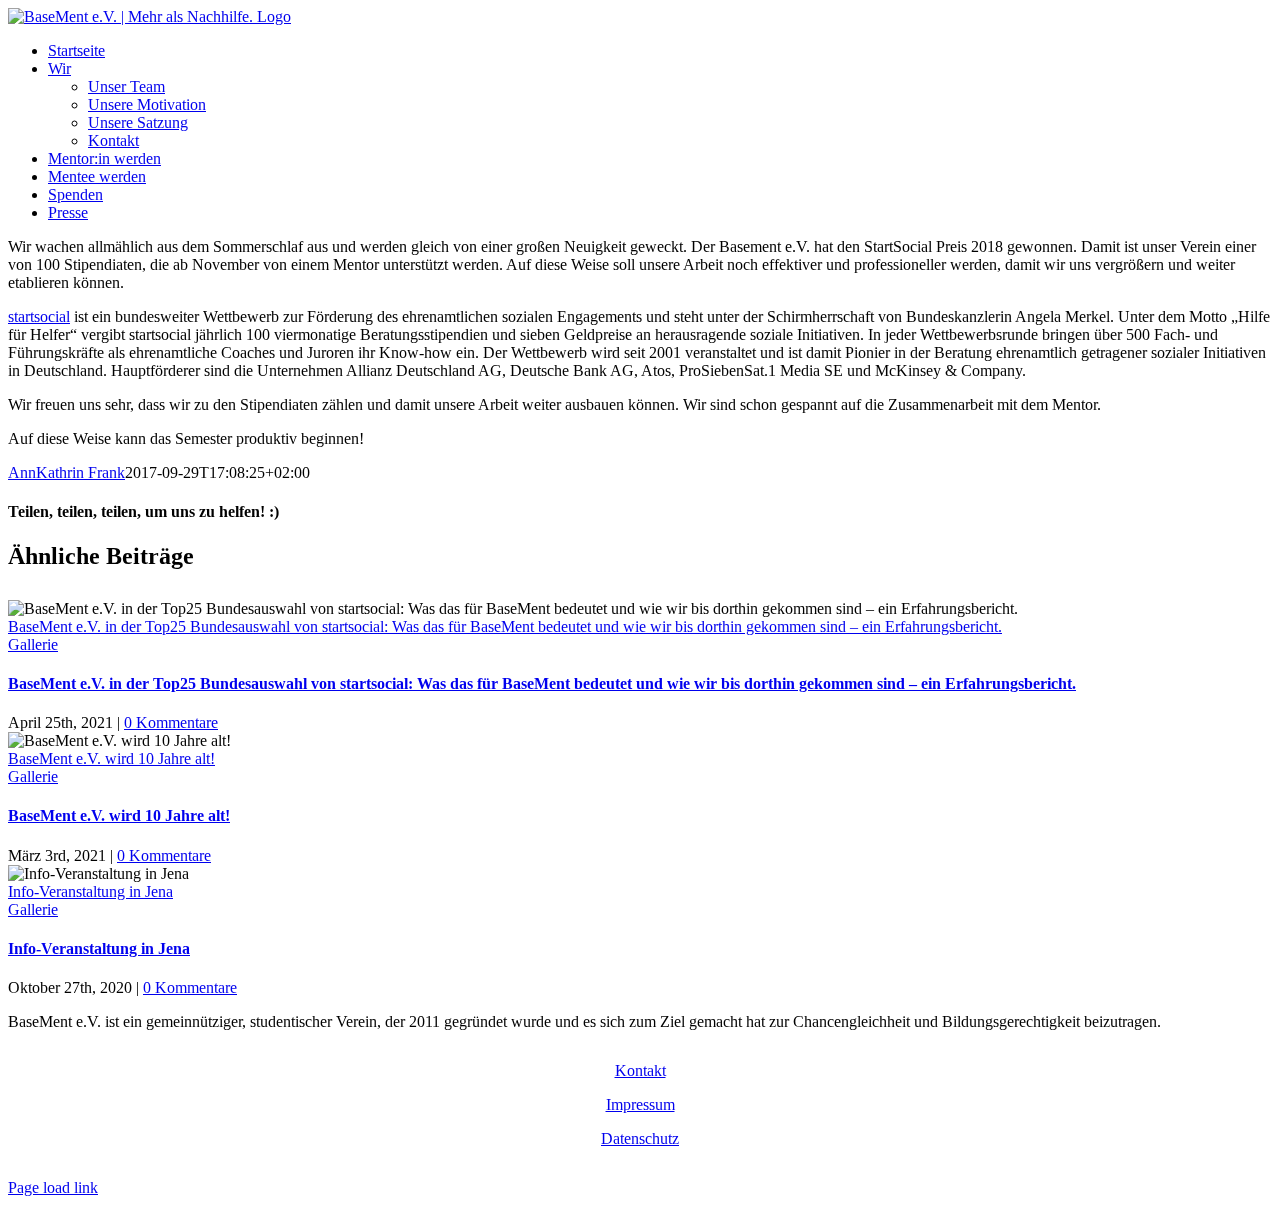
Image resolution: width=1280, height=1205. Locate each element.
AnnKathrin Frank (66, 472)
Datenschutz (640, 1138)
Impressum (640, 1104)
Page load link (53, 1187)
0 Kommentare (171, 722)
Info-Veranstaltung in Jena (90, 891)
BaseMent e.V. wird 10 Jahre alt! (111, 758)
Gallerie (33, 644)
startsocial (39, 316)
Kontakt (640, 1070)
